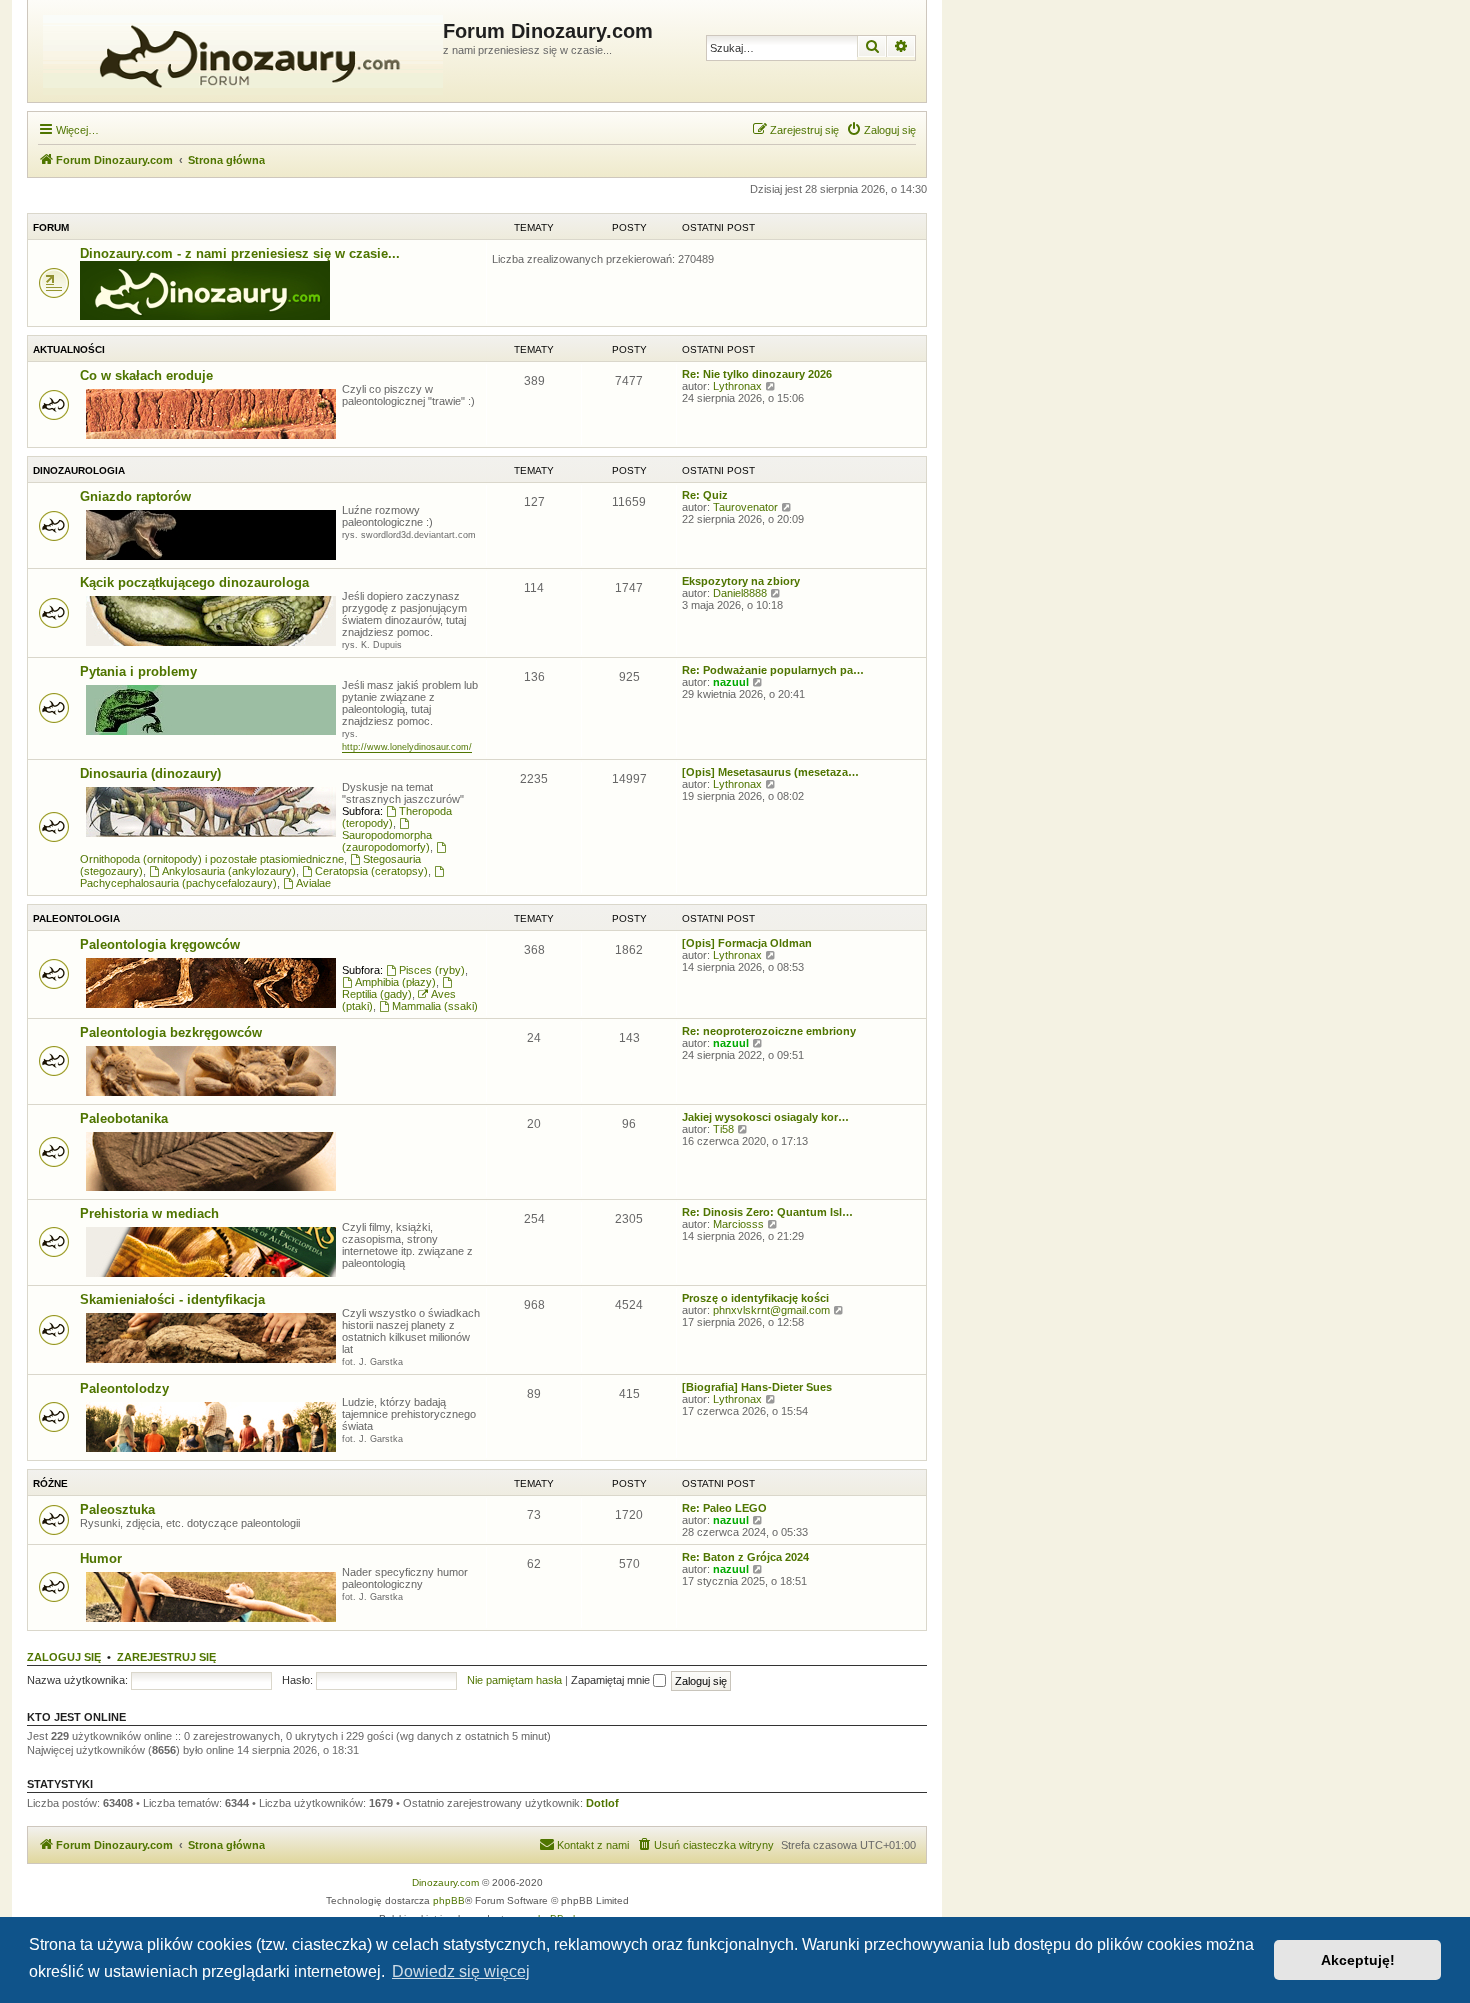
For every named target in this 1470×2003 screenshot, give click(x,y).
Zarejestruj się (166, 1657)
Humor (101, 1558)
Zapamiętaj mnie (612, 1680)
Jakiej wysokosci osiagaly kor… (765, 1117)
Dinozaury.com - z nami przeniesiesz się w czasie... (240, 253)
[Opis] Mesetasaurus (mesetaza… (770, 772)
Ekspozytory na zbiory (741, 581)
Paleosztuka (117, 1509)
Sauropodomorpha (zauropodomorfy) (387, 841)
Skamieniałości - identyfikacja (172, 1299)
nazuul (731, 682)
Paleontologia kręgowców (160, 944)
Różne (50, 1483)
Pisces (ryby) (432, 970)
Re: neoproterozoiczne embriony (769, 1031)
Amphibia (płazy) (395, 982)
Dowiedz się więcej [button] (461, 1971)
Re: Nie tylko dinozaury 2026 (757, 374)
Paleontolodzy (124, 1388)
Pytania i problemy (138, 671)
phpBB (449, 1900)
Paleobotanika (124, 1118)
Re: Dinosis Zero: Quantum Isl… (767, 1212)
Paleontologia (76, 918)
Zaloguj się (64, 1657)
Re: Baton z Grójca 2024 (745, 1557)
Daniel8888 (740, 593)
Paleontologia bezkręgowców (171, 1032)
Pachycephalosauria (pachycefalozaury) (178, 883)
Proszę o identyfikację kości (755, 1298)
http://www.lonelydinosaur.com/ (407, 747)
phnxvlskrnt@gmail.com (771, 1310)
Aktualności (69, 349)
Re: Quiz (705, 495)
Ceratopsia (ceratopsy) (371, 871)
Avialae (313, 883)
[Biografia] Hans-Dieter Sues (757, 1387)
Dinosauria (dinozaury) (150, 773)
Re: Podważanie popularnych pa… (773, 670)
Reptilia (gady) (377, 994)
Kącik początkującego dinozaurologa (194, 582)
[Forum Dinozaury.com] (238, 51)
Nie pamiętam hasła (514, 1680)
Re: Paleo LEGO (724, 1508)
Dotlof (602, 1803)
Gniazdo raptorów (135, 496)
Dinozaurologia (79, 470)
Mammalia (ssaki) (435, 1006)
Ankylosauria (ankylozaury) (229, 871)
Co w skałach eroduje (146, 375)
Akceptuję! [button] (1358, 1960)
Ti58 (723, 1129)
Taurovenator (745, 507)
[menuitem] (881, 130)
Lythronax (737, 386)
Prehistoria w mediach (149, 1213)
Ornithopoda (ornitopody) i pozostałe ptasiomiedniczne (212, 859)
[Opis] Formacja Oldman (747, 943)
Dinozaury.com (445, 1882)
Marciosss (738, 1224)
